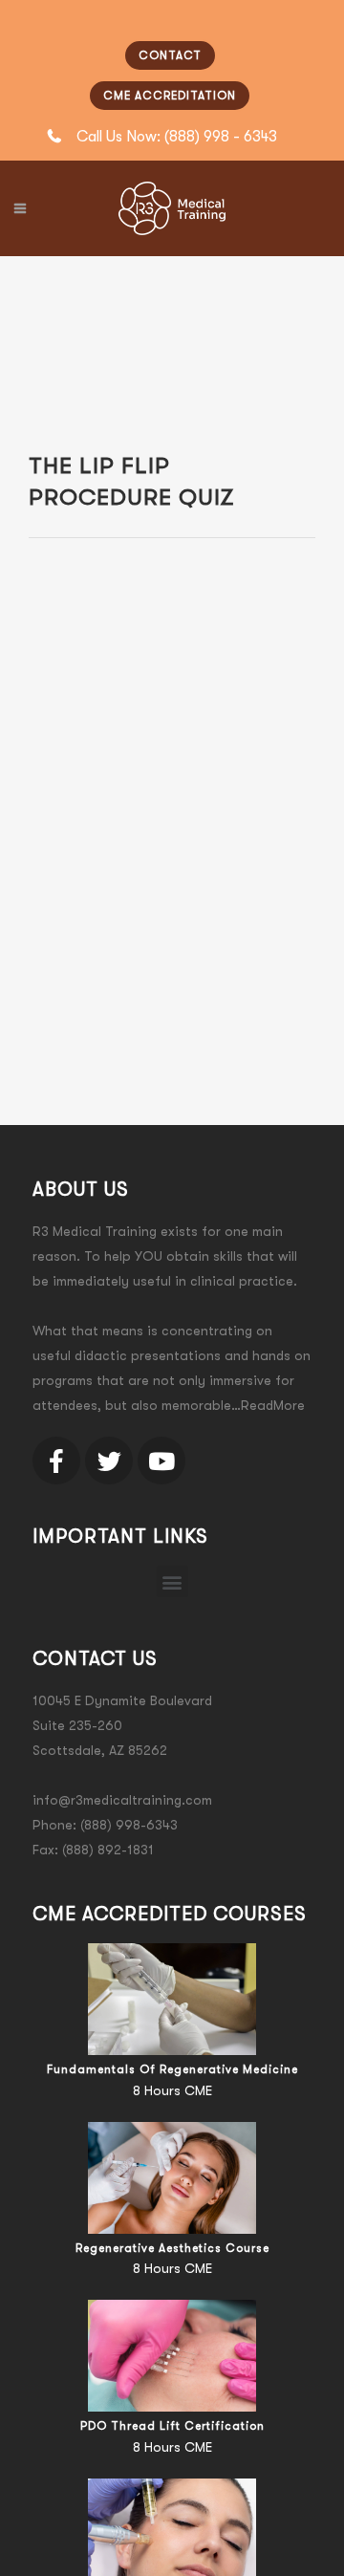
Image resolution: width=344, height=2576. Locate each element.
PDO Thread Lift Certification (172, 2426)
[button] (172, 1581)
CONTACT (170, 55)
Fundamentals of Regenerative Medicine (172, 2069)
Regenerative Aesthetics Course (172, 2248)
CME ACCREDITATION (170, 96)
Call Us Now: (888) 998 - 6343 (177, 137)
